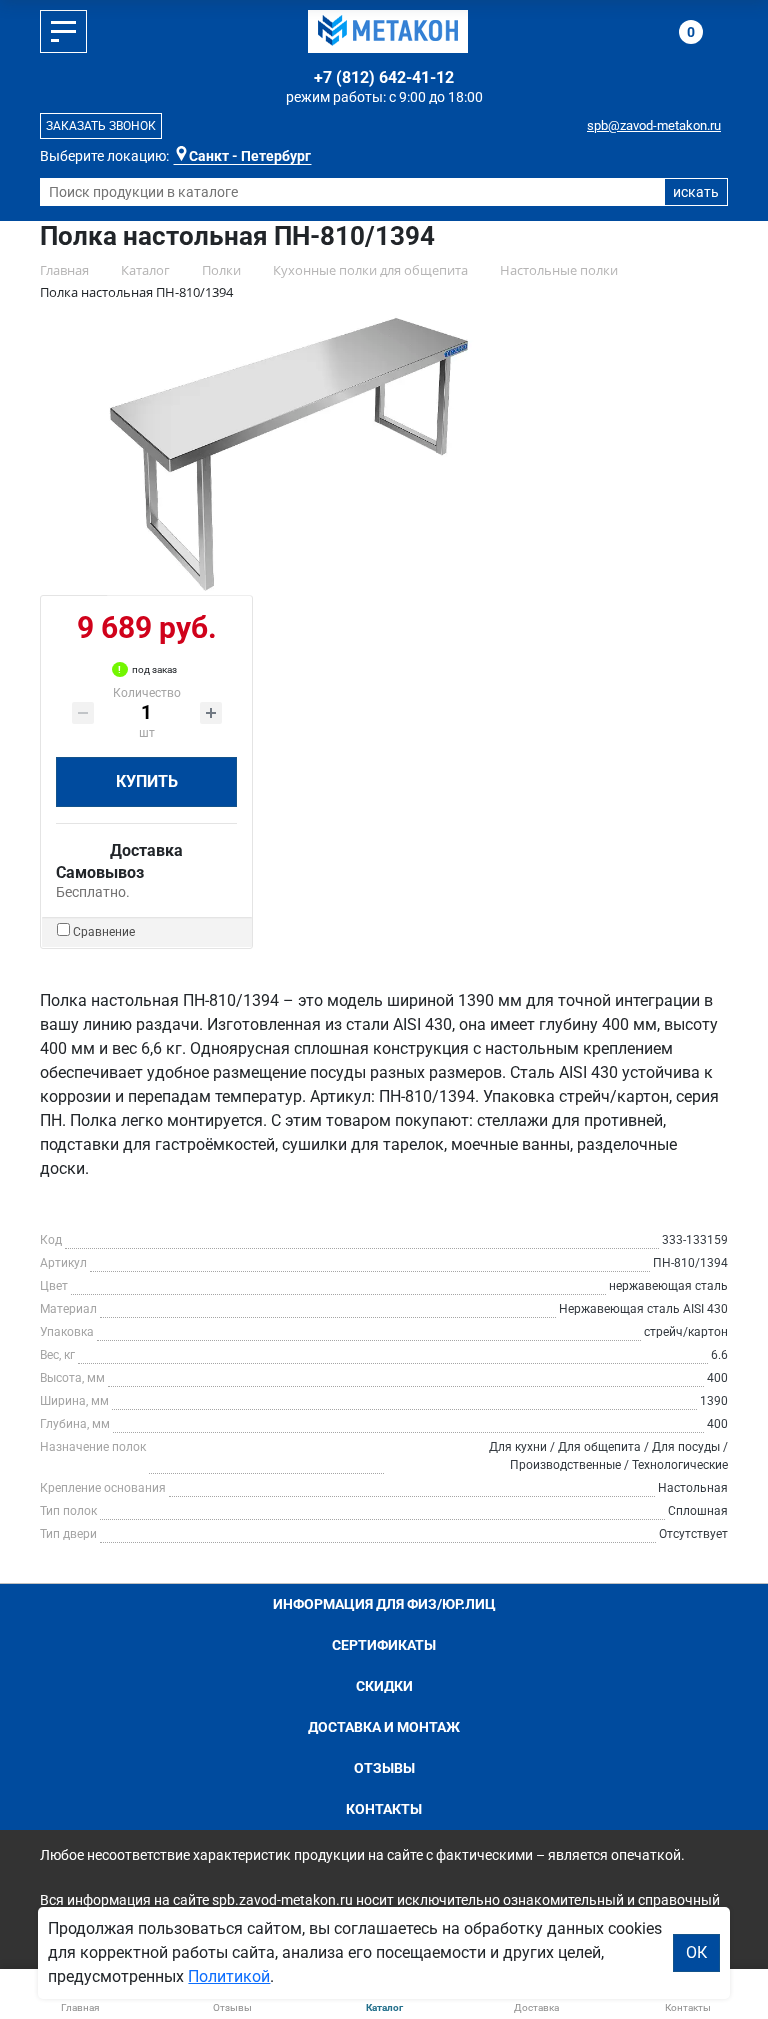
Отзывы (384, 1768)
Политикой (229, 1976)
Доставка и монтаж (384, 1727)
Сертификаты (384, 1645)
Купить (147, 781)
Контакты (384, 1809)
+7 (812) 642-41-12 (384, 77)
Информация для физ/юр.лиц (384, 1604)
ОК (696, 1952)
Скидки (384, 1686)
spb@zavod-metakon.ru (654, 125)
